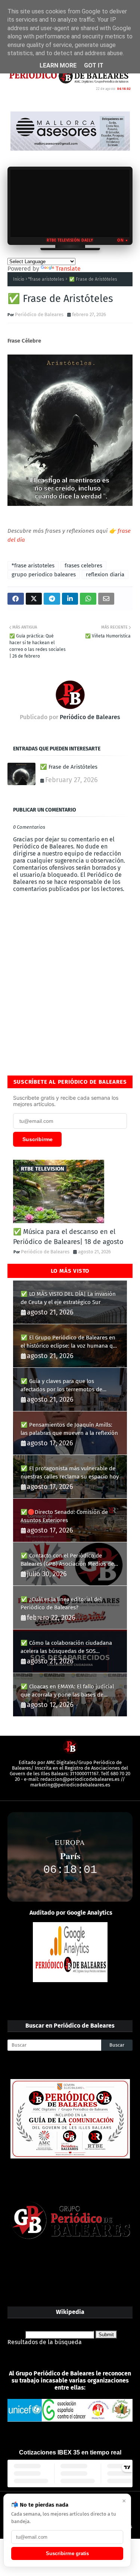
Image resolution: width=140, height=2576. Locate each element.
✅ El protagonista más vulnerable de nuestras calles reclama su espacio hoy (70, 1473)
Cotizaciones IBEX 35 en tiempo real (70, 2452)
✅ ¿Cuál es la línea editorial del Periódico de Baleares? (61, 1604)
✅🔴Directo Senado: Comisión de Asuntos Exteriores (64, 1516)
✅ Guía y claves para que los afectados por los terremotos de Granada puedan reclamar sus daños (67, 1386)
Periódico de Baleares (39, 314)
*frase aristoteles (46, 279)
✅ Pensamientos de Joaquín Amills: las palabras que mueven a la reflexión (69, 1429)
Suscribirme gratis (67, 2553)
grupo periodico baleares (44, 574)
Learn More (58, 65)
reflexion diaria (105, 574)
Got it (94, 65)
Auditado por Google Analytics (71, 1913)
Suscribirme (38, 1139)
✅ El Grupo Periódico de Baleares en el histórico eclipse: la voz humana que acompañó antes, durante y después (70, 1342)
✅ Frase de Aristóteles (69, 767)
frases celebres (83, 566)
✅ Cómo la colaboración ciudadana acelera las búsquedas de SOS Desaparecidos (66, 1648)
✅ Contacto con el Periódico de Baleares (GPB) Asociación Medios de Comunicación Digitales (67, 1560)
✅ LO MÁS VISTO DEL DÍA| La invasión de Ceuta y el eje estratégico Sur (68, 1298)
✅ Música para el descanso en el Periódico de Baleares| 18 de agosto (68, 1237)
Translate (68, 269)
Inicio (19, 279)
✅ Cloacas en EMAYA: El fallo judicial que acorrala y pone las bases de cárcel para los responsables (67, 1691)
